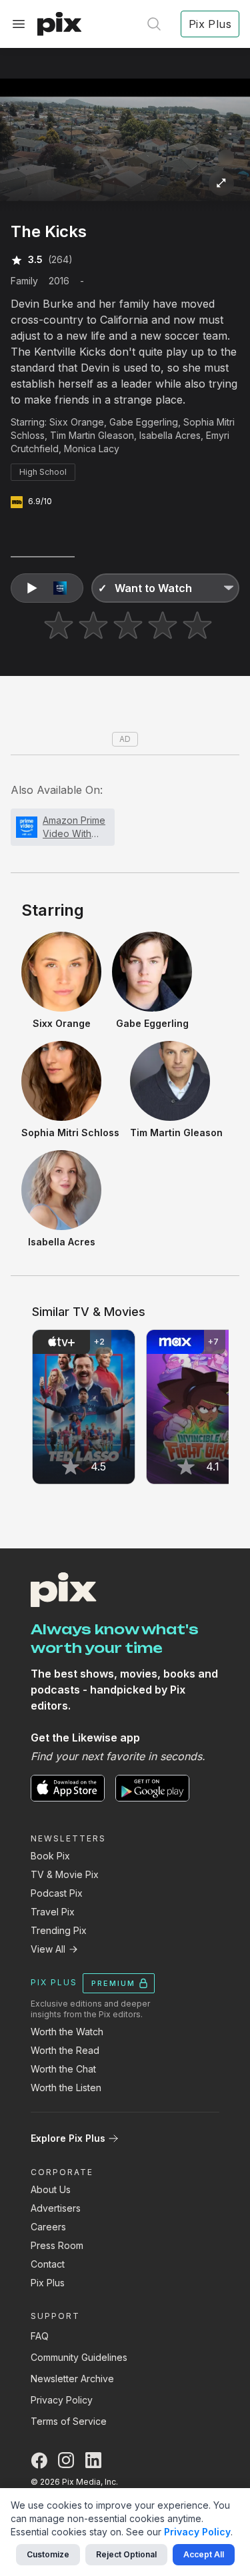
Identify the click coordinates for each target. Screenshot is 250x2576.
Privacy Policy (62, 2400)
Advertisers (56, 2208)
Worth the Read (65, 2050)
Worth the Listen (66, 2088)
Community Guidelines (79, 2357)
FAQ (40, 2336)
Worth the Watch (67, 2032)
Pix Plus (48, 2283)
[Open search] (154, 24)
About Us (51, 2189)
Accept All (204, 2554)
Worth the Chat (63, 2069)
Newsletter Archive (72, 2379)
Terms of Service (69, 2421)
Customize (48, 2554)
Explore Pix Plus (68, 2138)
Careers (48, 2227)
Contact (48, 2264)
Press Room (57, 2245)
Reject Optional (126, 2554)
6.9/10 (40, 501)
